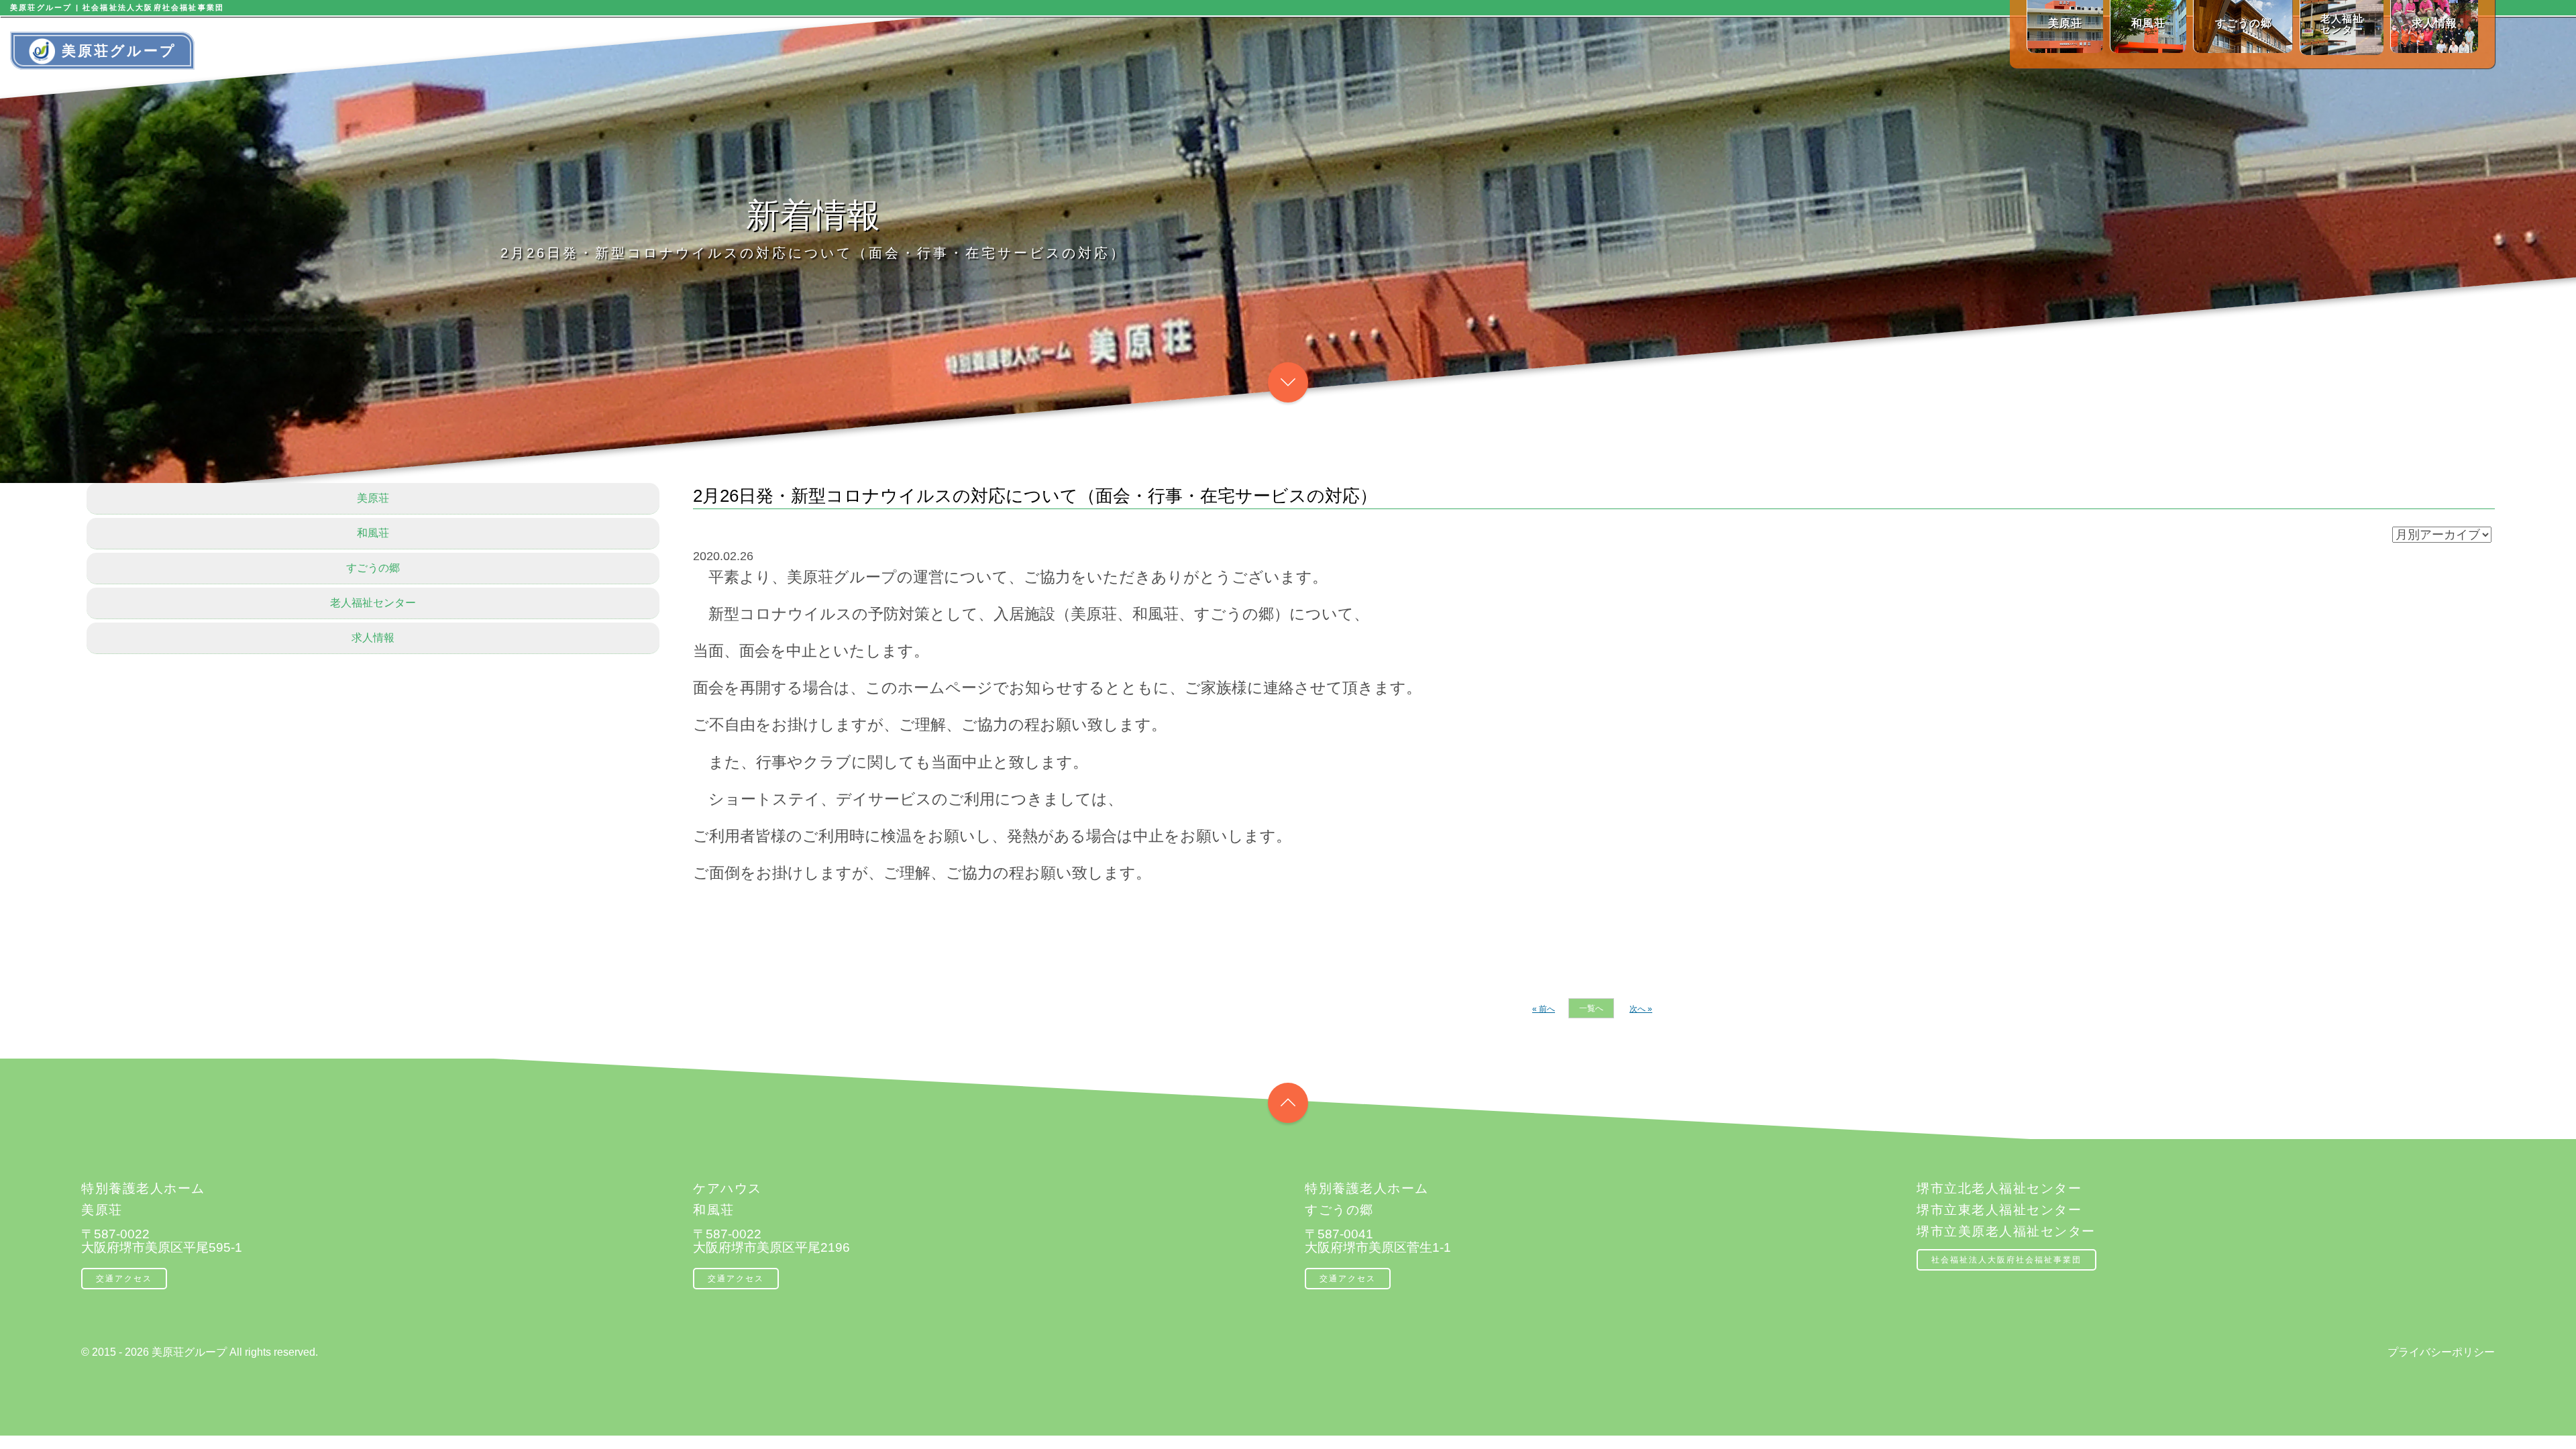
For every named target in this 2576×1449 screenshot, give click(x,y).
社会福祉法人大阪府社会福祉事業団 (2006, 1260)
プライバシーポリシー (2441, 1352)
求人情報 (373, 638)
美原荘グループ (119, 51)
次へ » (1641, 1009)
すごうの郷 (373, 568)
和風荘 (373, 533)
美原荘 (373, 498)
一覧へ (1591, 1008)
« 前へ (1544, 1009)
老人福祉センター (373, 603)
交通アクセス (124, 1279)
